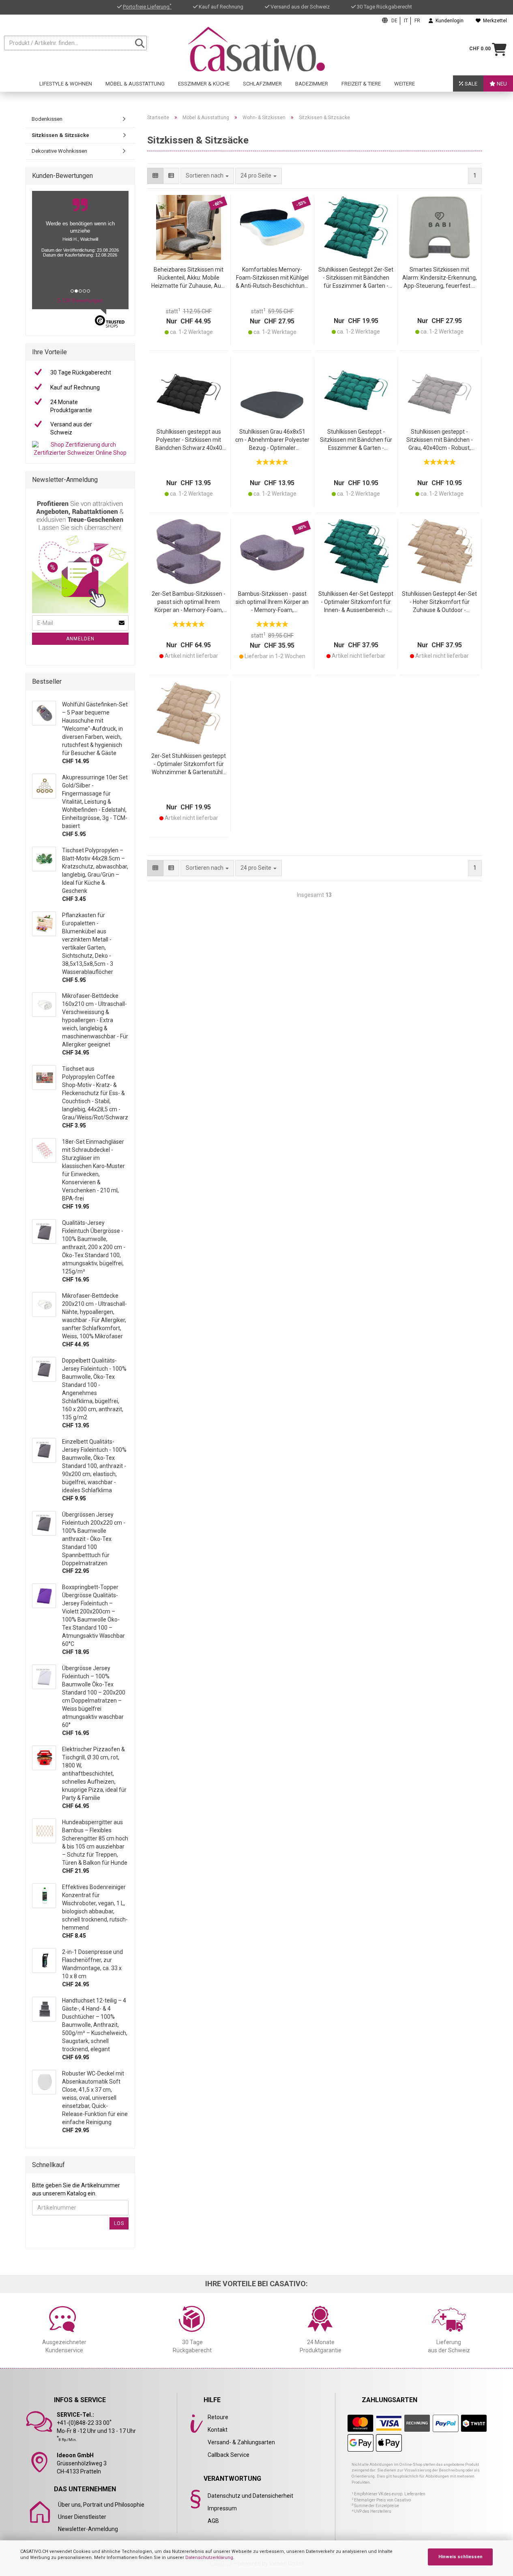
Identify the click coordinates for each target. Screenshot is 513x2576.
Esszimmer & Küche (204, 84)
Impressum (222, 2508)
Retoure (218, 2417)
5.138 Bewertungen (80, 301)
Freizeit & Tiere (361, 84)
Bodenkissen (47, 119)
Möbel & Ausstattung (135, 84)
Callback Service (229, 2455)
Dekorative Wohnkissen (59, 151)
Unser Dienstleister (82, 2517)
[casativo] (257, 49)
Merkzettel (494, 21)
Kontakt (218, 2430)
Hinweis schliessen (460, 2557)
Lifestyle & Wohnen (66, 84)
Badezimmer (312, 84)
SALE (470, 84)
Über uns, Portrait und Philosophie (101, 2505)
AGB (213, 2521)
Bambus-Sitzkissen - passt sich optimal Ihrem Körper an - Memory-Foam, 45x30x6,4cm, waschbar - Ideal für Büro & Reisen (272, 602)
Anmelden (80, 639)
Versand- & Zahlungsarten (241, 2442)
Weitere (405, 84)
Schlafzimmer (262, 84)
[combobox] (259, 176)
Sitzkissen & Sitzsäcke (60, 135)
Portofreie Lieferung (147, 7)
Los (119, 2223)
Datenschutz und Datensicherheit (250, 2496)
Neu (501, 84)
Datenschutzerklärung (209, 2558)
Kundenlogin (448, 21)
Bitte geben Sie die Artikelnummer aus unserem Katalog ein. (76, 2189)
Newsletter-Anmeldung (88, 2529)
